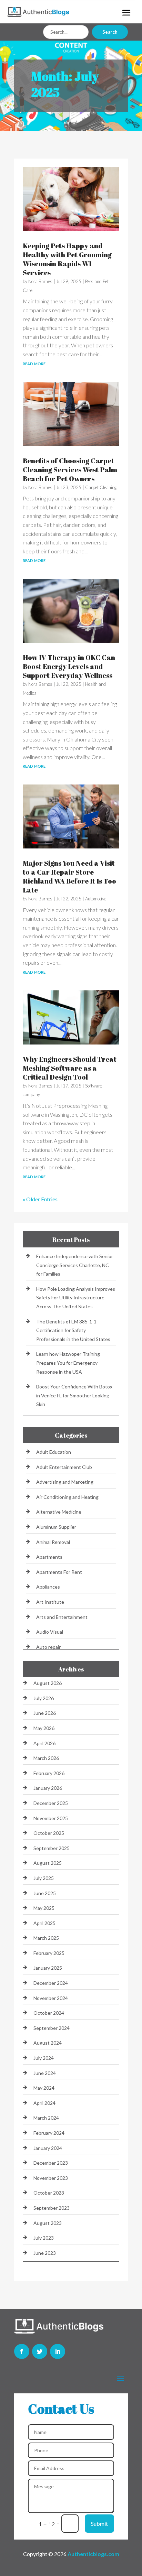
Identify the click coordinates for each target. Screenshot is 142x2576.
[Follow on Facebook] (22, 2351)
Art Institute (50, 1602)
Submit (99, 2524)
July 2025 (44, 1878)
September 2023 (52, 2208)
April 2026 (44, 1743)
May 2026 (44, 1728)
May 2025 (44, 1908)
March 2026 (46, 1758)
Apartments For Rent (59, 1572)
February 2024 (49, 2133)
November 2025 (51, 1818)
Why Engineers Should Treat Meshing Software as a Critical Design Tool (70, 1068)
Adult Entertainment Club (64, 1467)
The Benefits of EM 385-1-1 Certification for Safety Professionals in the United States (73, 1330)
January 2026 (48, 1788)
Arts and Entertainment (62, 1617)
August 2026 (48, 1683)
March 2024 (46, 2118)
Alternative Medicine (59, 1512)
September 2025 (52, 1848)
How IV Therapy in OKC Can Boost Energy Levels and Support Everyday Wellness (69, 666)
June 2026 (45, 1713)
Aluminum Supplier (56, 1527)
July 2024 (44, 2058)
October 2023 (49, 2193)
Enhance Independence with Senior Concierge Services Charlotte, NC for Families (75, 1265)
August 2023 (48, 2223)
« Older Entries (40, 1199)
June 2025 (45, 1893)
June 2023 (45, 2253)
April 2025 (44, 1923)
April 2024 (44, 2103)
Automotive (96, 899)
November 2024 (51, 1998)
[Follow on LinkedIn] (58, 2351)
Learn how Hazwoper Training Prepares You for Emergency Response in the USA (68, 1363)
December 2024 (51, 1983)
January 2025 (48, 1968)
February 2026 (49, 1773)
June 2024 (45, 2073)
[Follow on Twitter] (40, 2351)
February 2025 (49, 1953)
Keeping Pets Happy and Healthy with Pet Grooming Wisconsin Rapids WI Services (67, 259)
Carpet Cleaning (101, 487)
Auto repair (48, 1647)
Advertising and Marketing (65, 1482)
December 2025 (51, 1803)
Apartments (49, 1557)
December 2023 (51, 2163)
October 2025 (49, 1833)
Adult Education (54, 1452)
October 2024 (49, 2013)
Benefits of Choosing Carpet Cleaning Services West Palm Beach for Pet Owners (70, 470)
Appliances (48, 1587)
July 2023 (44, 2238)
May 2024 (44, 2088)
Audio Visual (50, 1632)
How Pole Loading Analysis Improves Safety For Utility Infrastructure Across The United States (76, 1298)
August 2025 (48, 1863)
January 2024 (48, 2148)
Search (110, 32)
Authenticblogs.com (93, 2554)
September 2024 (52, 2028)
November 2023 (51, 2178)
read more (34, 363)
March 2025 (46, 1938)
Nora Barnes (40, 281)
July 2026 (44, 1698)
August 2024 (48, 2043)
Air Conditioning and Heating (67, 1497)
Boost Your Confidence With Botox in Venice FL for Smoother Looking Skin (74, 1395)
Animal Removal (53, 1542)
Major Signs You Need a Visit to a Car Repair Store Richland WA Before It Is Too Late (69, 876)
